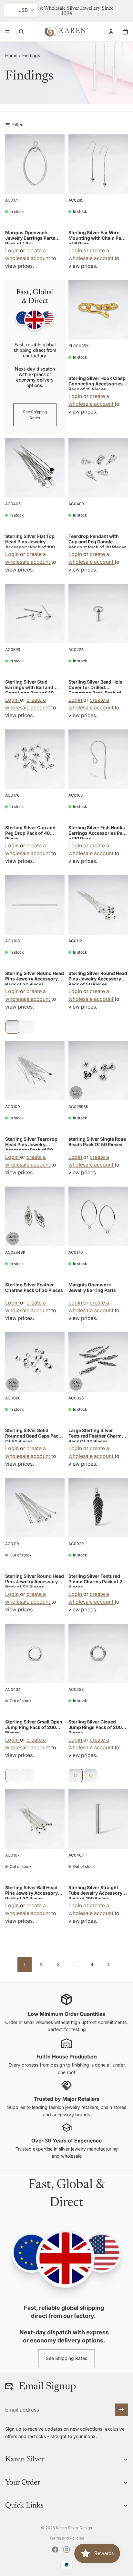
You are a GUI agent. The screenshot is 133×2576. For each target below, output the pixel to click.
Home (11, 55)
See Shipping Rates (35, 415)
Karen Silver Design (74, 2528)
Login (13, 250)
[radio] (12, 1027)
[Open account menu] (111, 32)
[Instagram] (66, 2550)
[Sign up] (121, 2410)
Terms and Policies (67, 2538)
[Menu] (7, 32)
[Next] (108, 1964)
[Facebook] (55, 2550)
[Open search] (21, 32)
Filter (17, 125)
